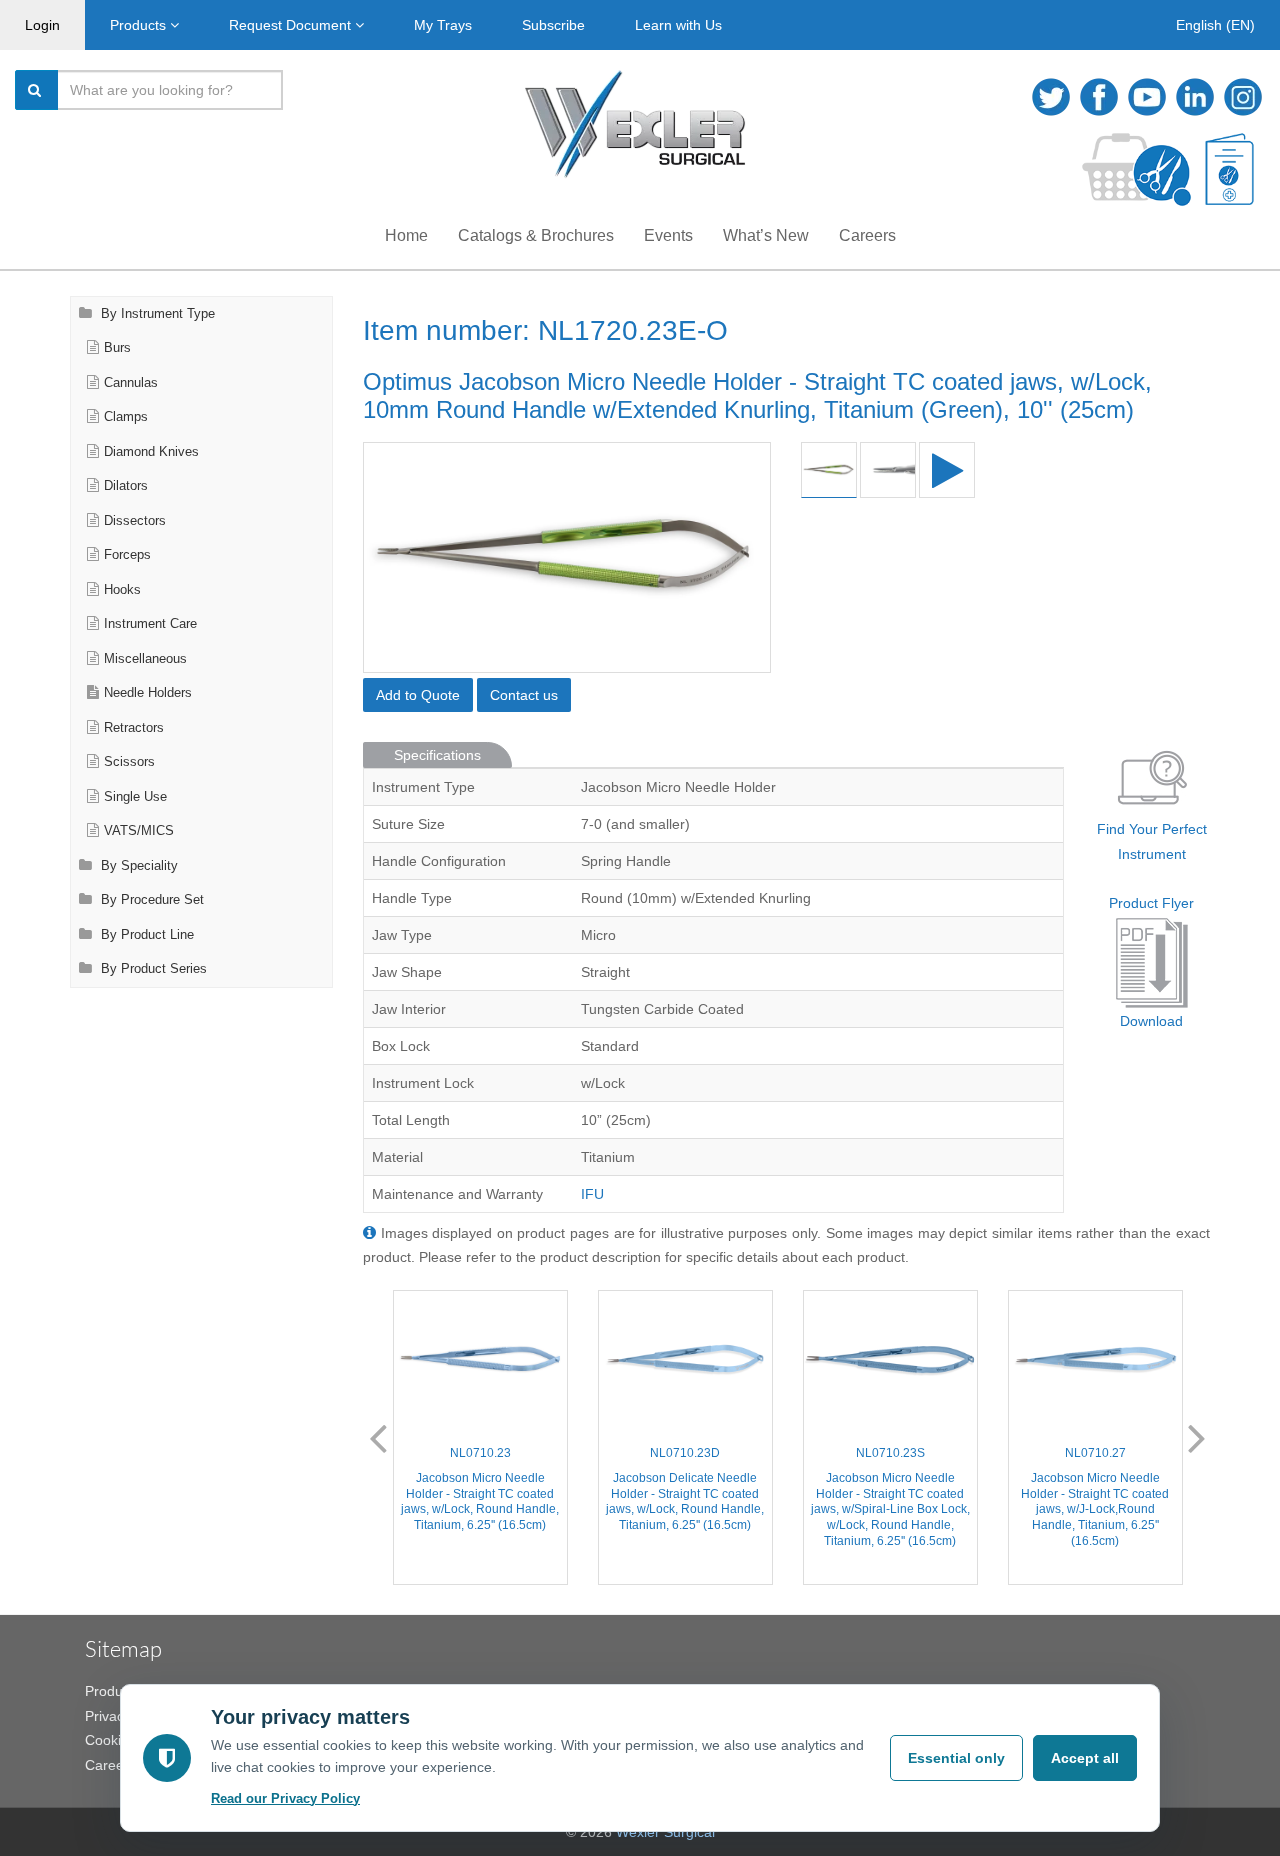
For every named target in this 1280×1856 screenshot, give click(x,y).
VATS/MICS (139, 831)
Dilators (126, 486)
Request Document (292, 25)
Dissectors (135, 521)
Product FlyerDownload (1151, 962)
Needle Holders (148, 693)
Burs (117, 348)
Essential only (956, 1758)
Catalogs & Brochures (536, 235)
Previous (378, 1437)
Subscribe (553, 25)
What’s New (766, 235)
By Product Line (145, 935)
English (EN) (1215, 25)
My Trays (443, 25)
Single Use (135, 797)
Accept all (1085, 1758)
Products (140, 25)
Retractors (134, 728)
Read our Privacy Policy (285, 1798)
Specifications (437, 755)
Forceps (127, 555)
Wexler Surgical (665, 1832)
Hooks (122, 590)
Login (42, 25)
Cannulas (131, 383)
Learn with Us (678, 25)
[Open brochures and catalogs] (1229, 169)
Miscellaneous (145, 659)
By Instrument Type (156, 314)
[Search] (37, 90)
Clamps (126, 417)
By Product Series (152, 969)
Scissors (129, 762)
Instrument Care (150, 624)
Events (668, 235)
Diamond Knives (151, 452)
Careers (867, 235)
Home (406, 235)
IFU (592, 1194)
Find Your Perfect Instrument (1152, 841)
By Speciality (137, 866)
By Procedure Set (150, 900)
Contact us (524, 695)
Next (1197, 1437)
